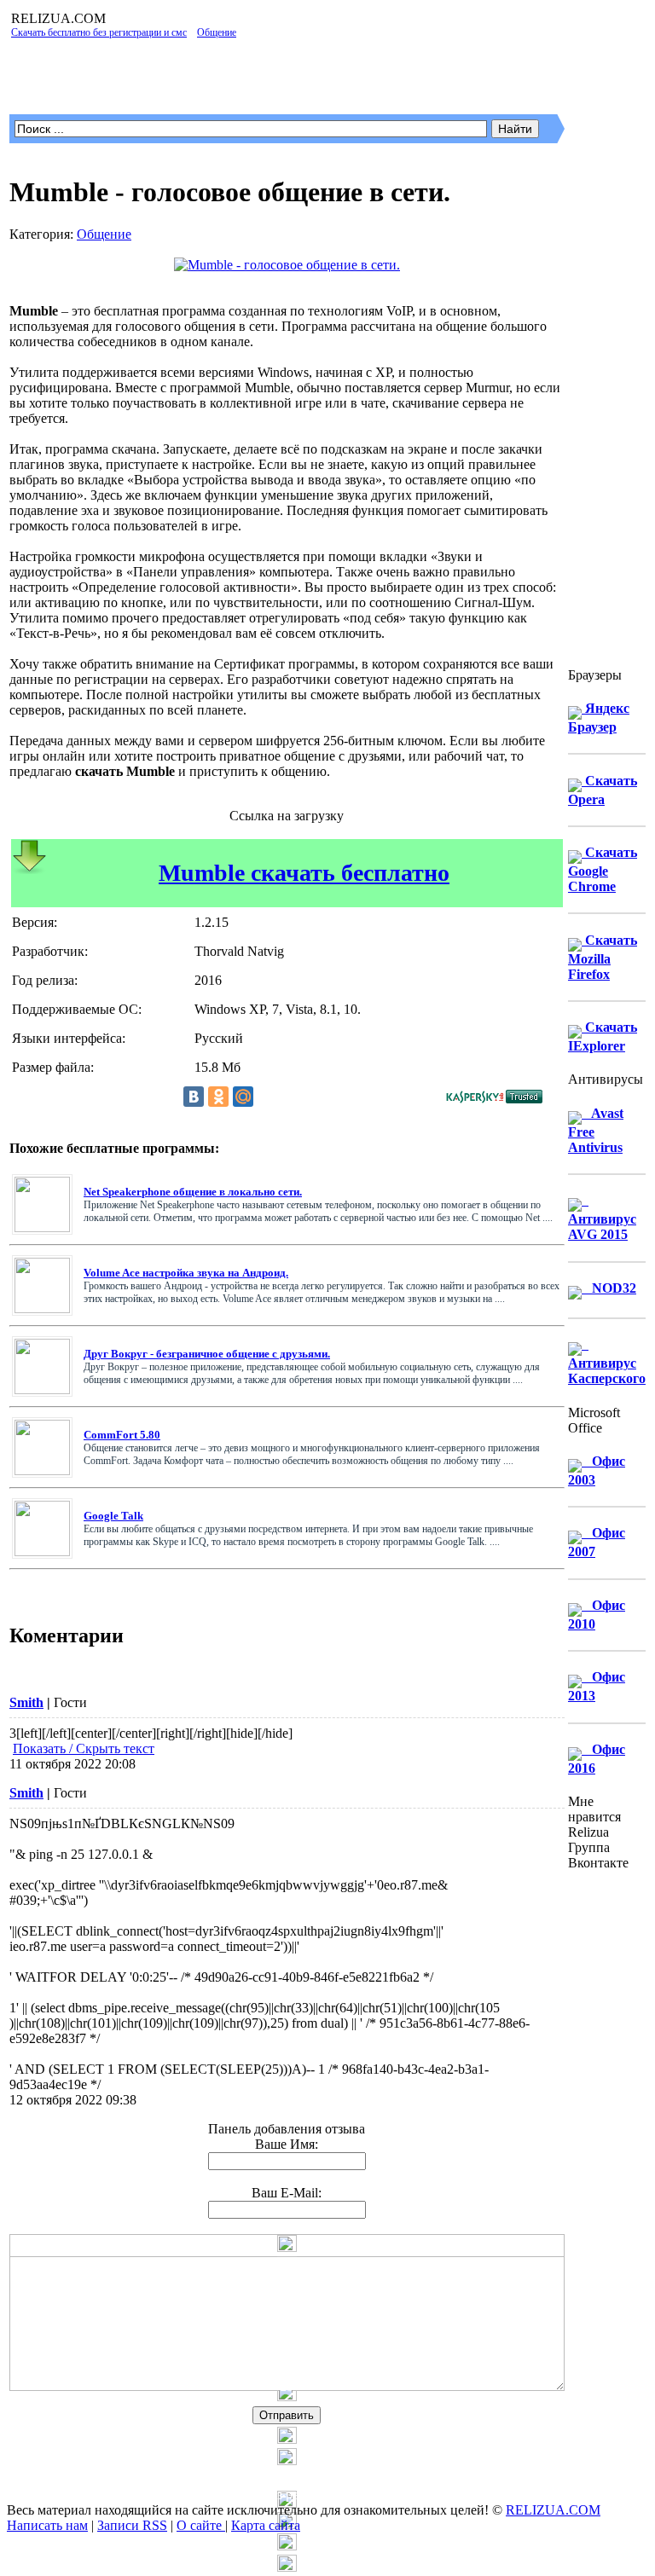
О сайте (201, 2525)
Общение (104, 234)
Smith (26, 1702)
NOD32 (609, 1288)
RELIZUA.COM (553, 2510)
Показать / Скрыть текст (84, 1748)
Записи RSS (132, 2525)
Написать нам (47, 2525)
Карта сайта (266, 2525)
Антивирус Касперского (607, 1361)
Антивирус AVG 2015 (602, 1217)
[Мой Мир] (243, 1097)
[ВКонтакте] (194, 1097)
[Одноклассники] (218, 1097)
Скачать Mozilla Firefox (603, 957)
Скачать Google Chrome (603, 869)
